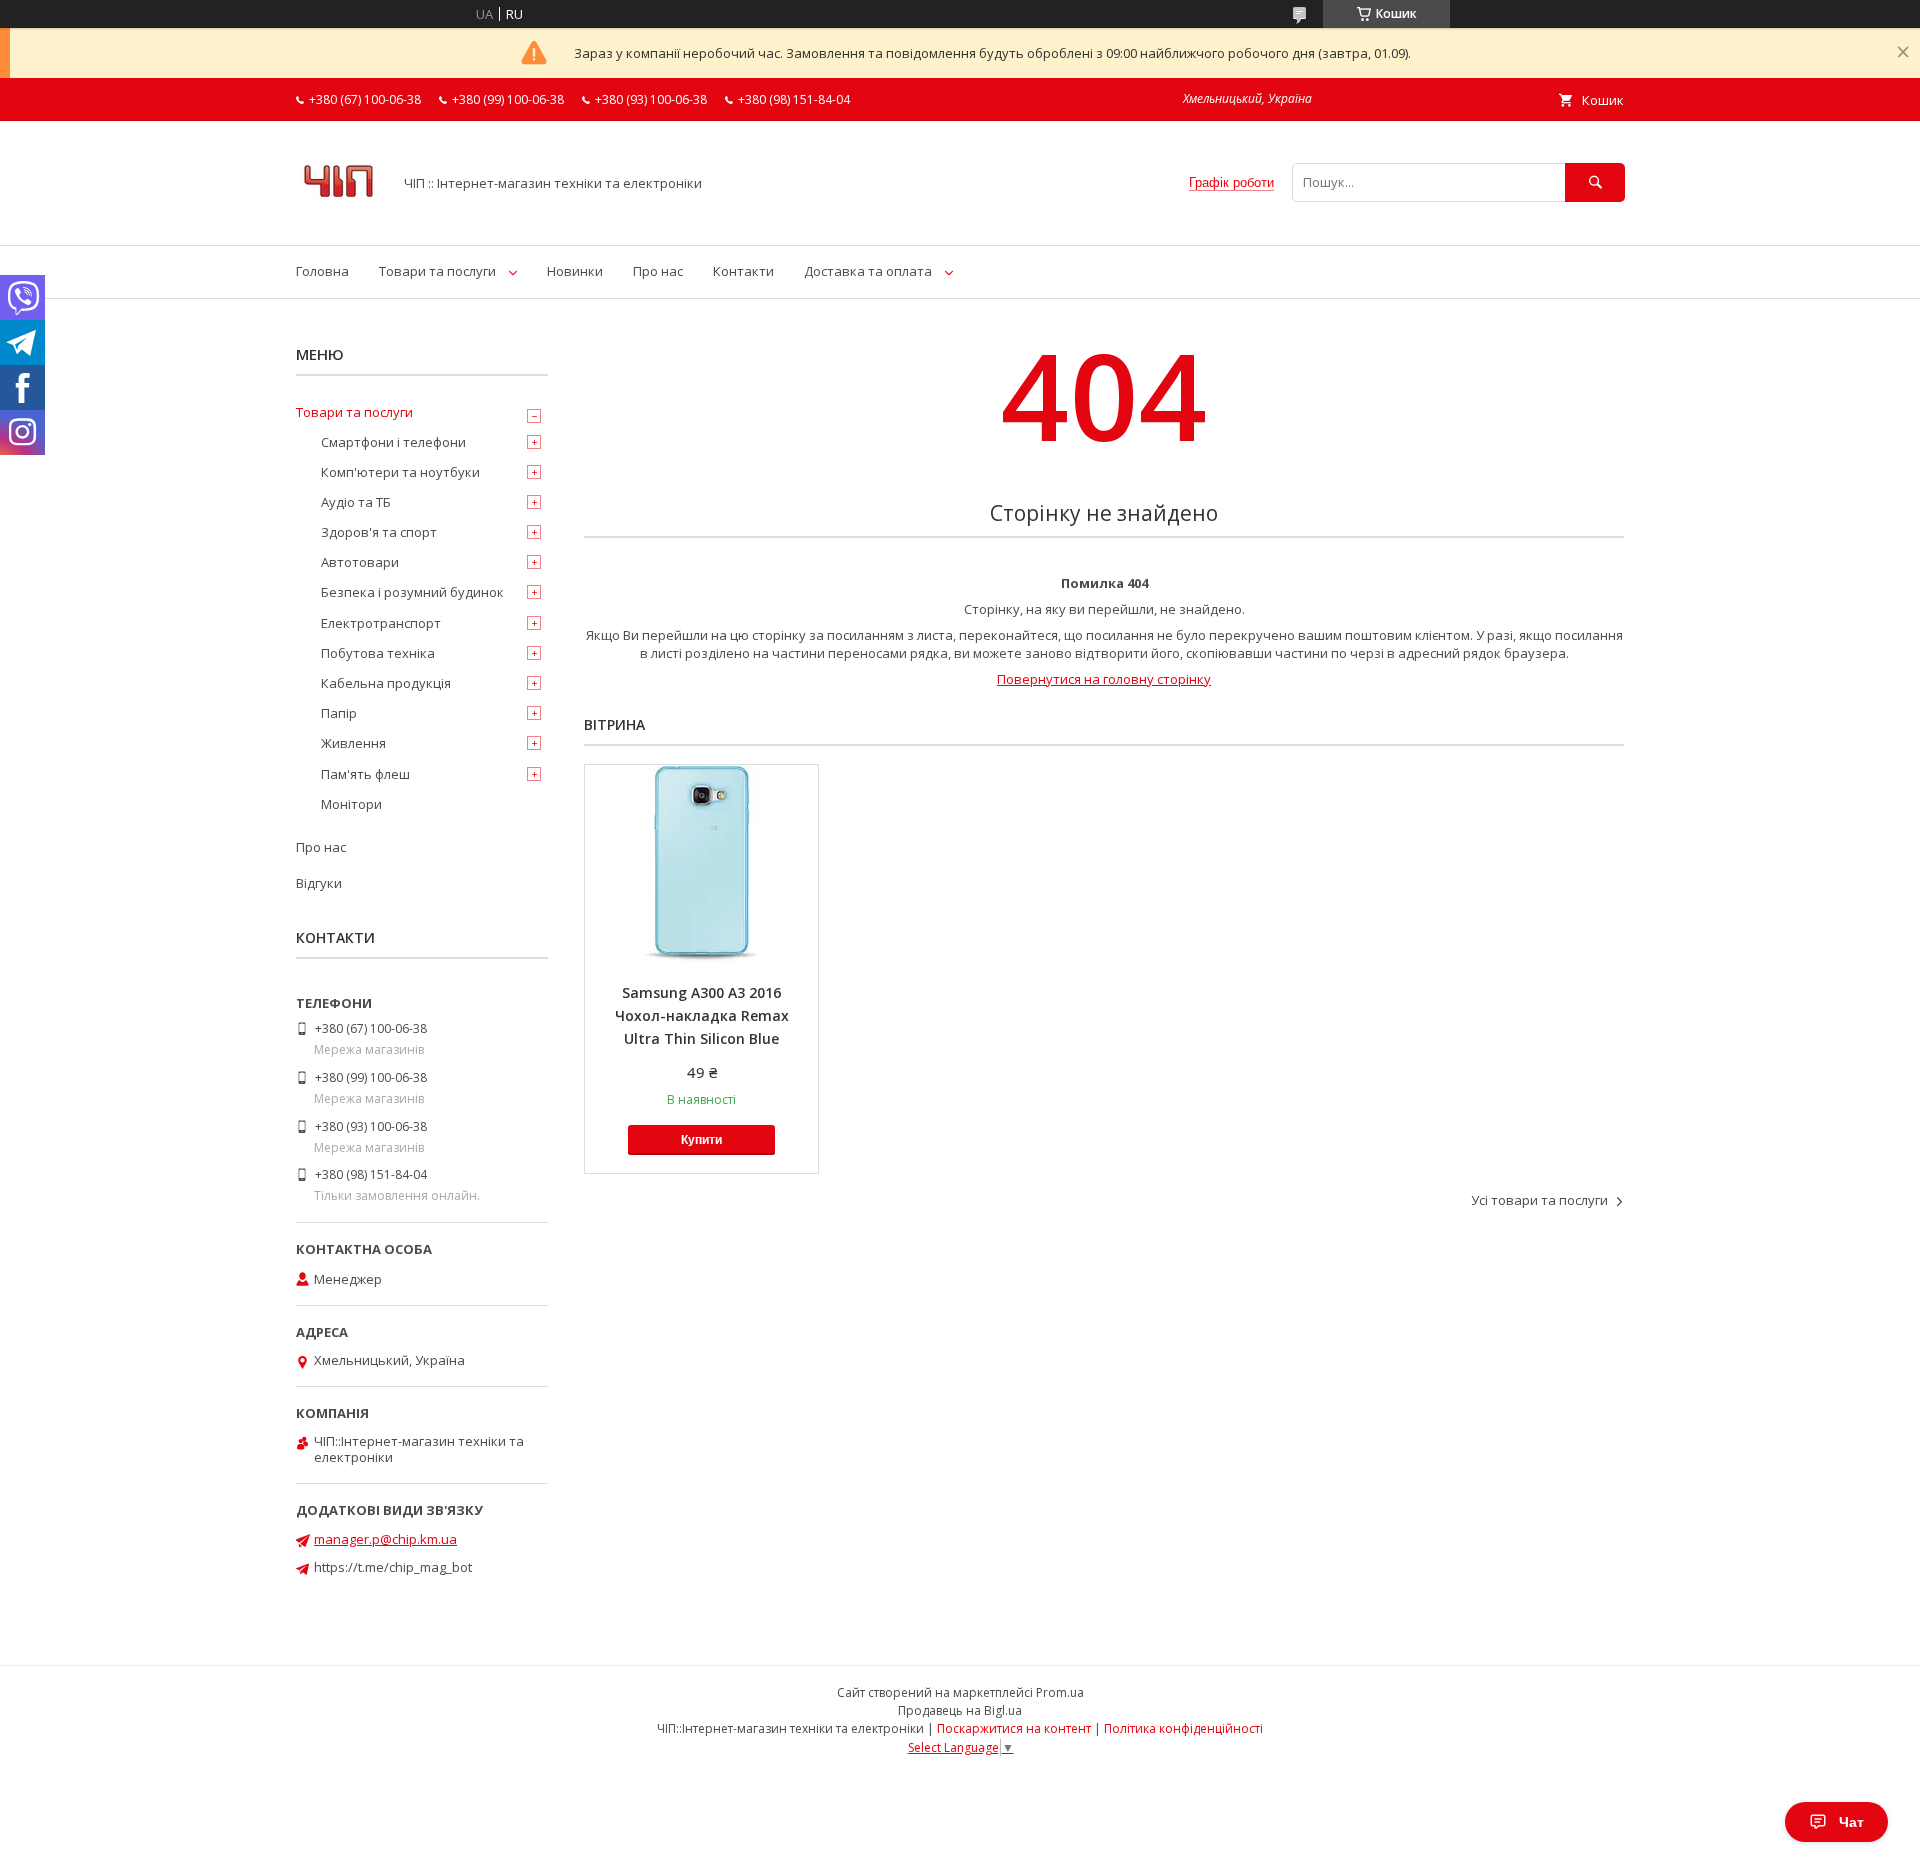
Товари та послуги (437, 271)
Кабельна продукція (386, 683)
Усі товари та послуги (1539, 1200)
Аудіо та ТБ (356, 502)
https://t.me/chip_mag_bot (393, 1567)
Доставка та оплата (868, 271)
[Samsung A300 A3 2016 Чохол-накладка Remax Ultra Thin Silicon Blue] (701, 865)
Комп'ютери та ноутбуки (400, 472)
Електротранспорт (381, 623)
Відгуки (319, 883)
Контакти (743, 271)
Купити (701, 1140)
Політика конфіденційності (1183, 1728)
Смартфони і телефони (393, 442)
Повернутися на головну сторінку (1104, 679)
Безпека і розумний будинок (412, 592)
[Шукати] (1595, 182)
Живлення (353, 743)
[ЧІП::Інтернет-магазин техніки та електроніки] (338, 219)
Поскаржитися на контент (1014, 1728)
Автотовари (360, 562)
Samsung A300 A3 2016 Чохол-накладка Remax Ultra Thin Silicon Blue (702, 1015)
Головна (322, 271)
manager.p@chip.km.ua (385, 1539)
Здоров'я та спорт (379, 532)
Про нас (658, 271)
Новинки (575, 271)
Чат (1851, 1822)
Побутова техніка (378, 653)
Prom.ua (1060, 1692)
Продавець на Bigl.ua (960, 1710)
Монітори (351, 804)
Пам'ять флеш (365, 774)
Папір (339, 713)
